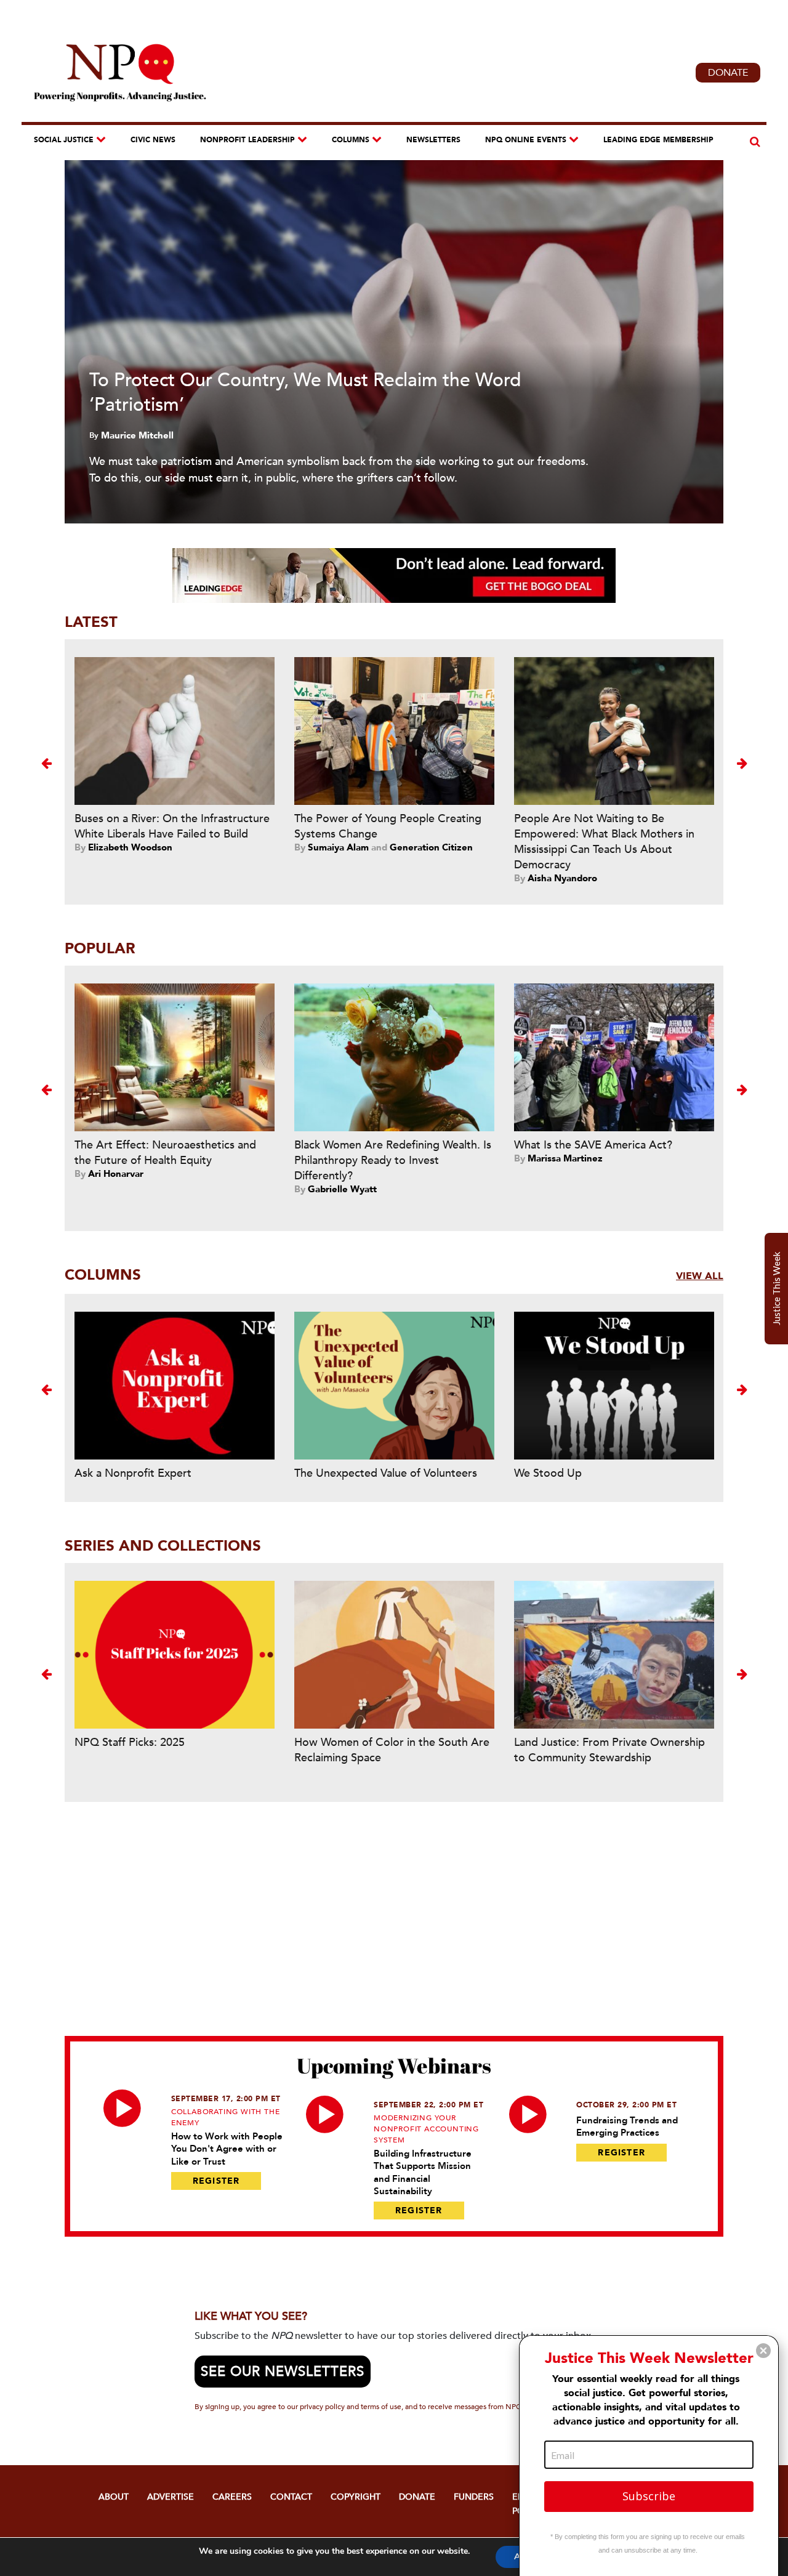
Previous (46, 763)
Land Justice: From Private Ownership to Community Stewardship (609, 1750)
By (95, 435)
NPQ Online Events (526, 140)
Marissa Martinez (565, 1158)
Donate (728, 73)
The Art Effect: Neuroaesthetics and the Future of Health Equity (165, 1153)
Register (216, 2181)
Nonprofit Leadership (247, 140)
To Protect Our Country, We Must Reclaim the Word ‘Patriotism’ (305, 393)
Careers (232, 2497)
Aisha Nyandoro (562, 878)
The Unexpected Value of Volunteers (386, 1473)
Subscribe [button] (649, 2496)
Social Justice (64, 140)
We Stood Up (548, 1473)
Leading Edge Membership (658, 140)
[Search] (753, 142)
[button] (763, 2351)
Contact (291, 2497)
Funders (474, 2497)
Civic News (153, 140)
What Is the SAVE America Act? (593, 1145)
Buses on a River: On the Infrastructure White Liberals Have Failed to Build (172, 826)
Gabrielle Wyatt (342, 1189)
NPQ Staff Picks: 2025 (130, 1742)
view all (700, 1276)
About (114, 2497)
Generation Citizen (431, 847)
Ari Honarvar (116, 1174)
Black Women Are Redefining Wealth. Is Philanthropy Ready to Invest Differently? (393, 1161)
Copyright (356, 2497)
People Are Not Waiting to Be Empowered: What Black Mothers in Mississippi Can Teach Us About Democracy (604, 842)
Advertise (171, 2497)
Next (742, 763)
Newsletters (433, 140)
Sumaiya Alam (338, 847)
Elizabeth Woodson (130, 847)
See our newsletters (283, 2372)
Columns (351, 140)
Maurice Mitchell (137, 435)
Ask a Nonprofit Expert (133, 1473)
